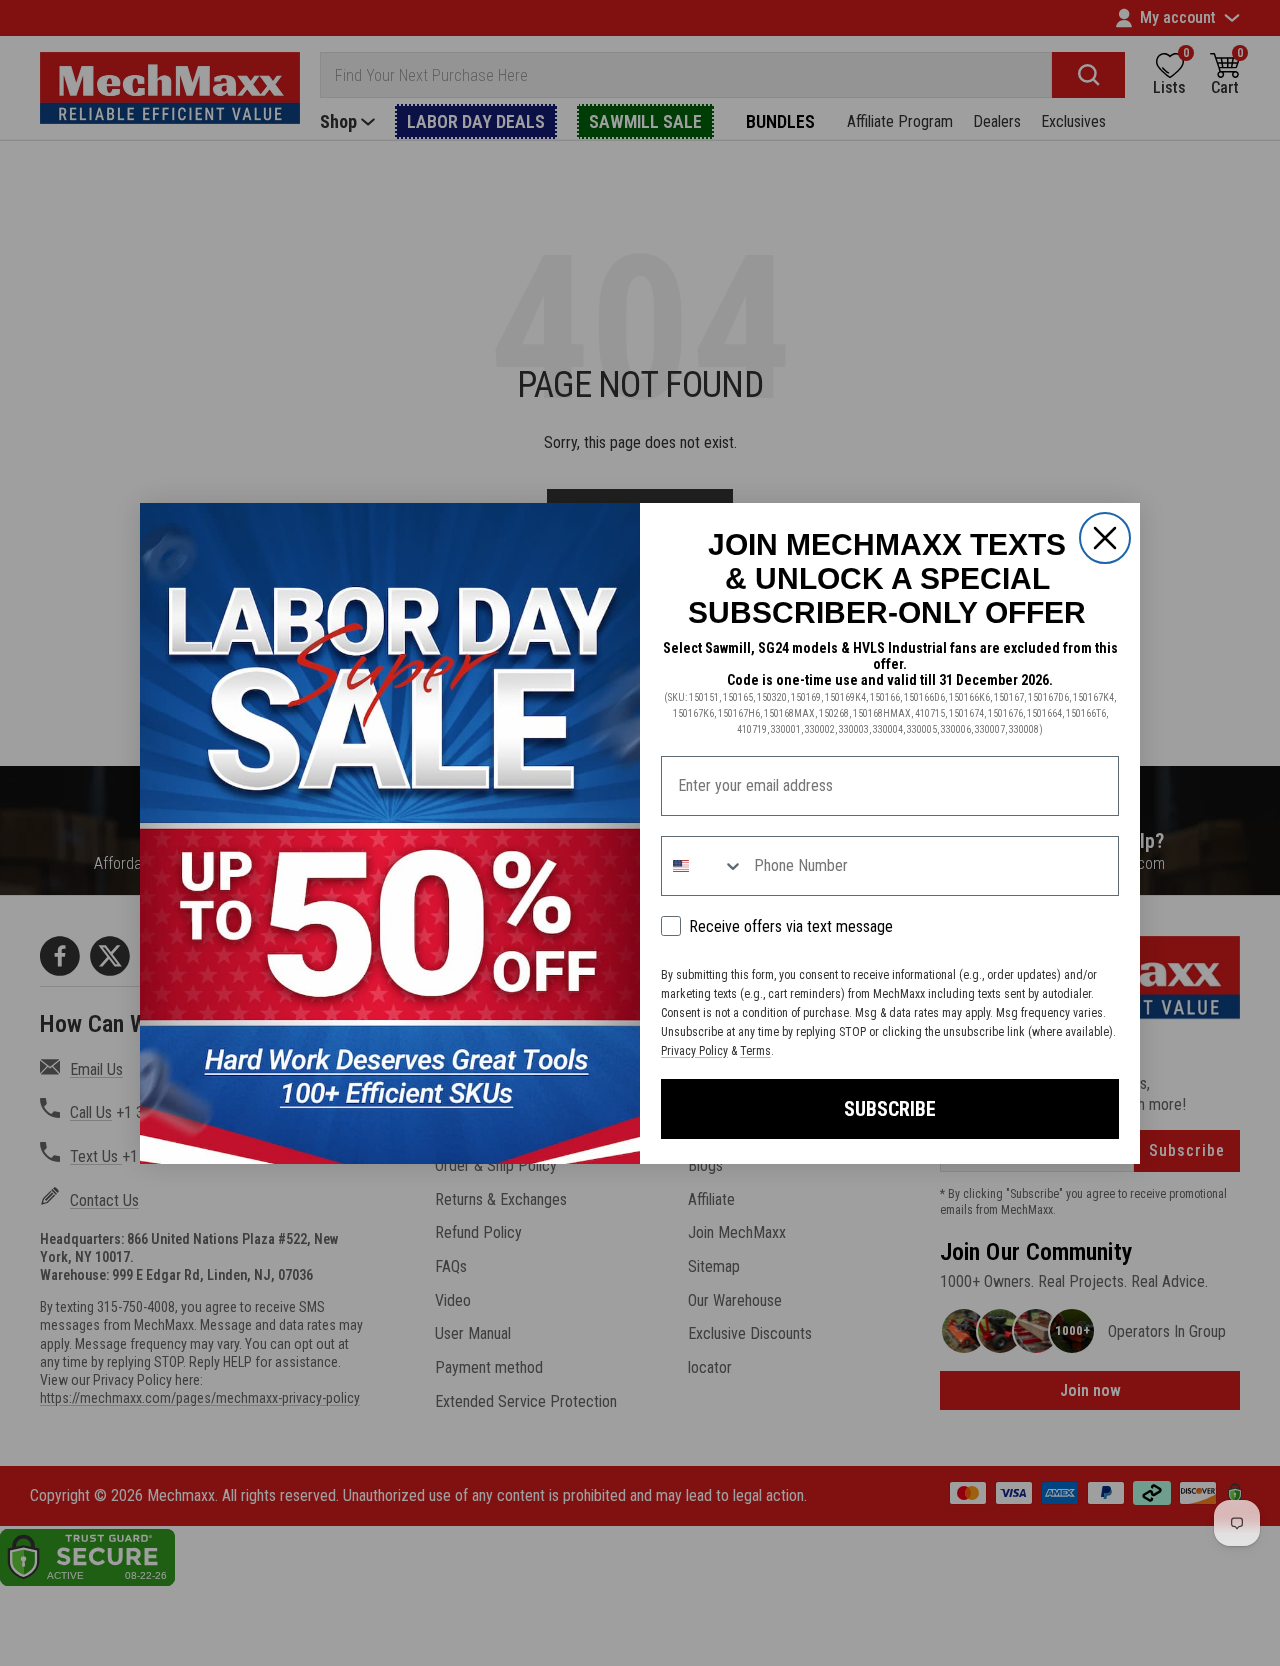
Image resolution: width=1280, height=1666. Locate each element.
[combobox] (703, 866)
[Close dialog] (1105, 538)
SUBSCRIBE (890, 1109)
